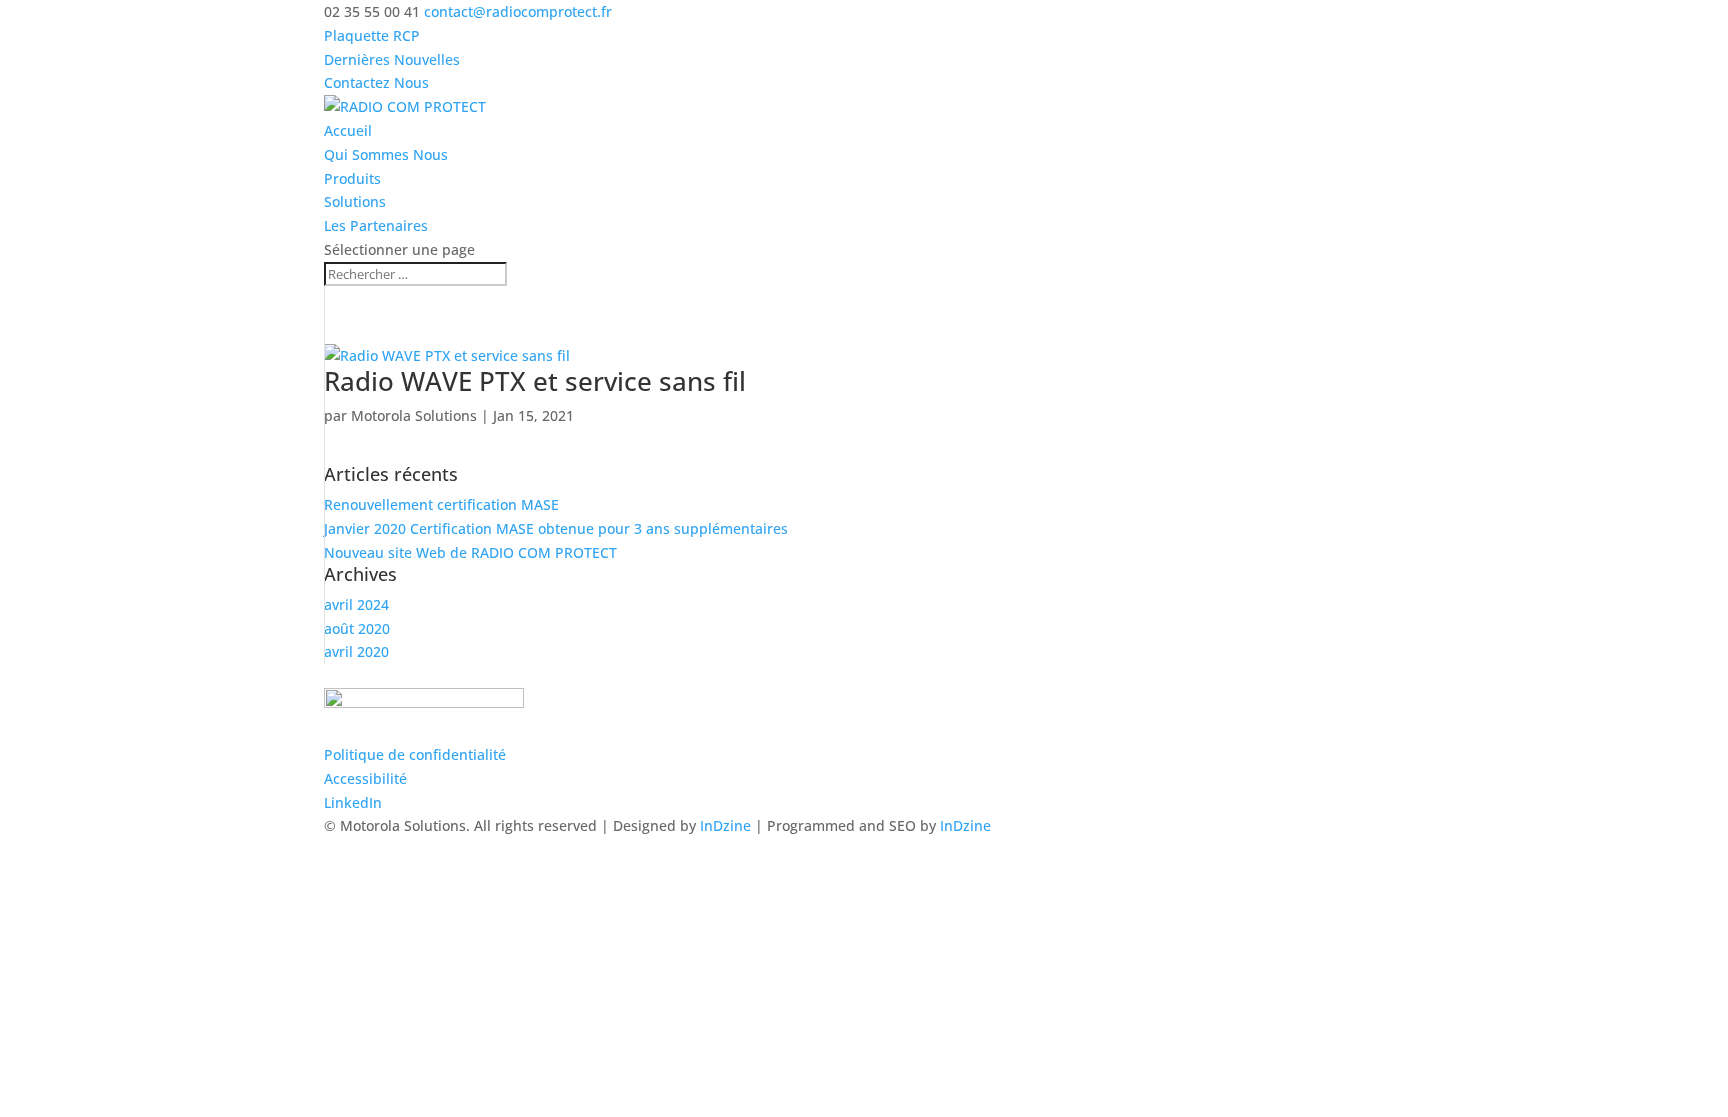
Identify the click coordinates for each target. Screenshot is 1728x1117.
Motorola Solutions (414, 415)
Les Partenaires (376, 225)
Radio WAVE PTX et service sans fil (535, 381)
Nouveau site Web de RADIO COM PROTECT (470, 552)
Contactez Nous (376, 82)
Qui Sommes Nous (386, 154)
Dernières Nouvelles (392, 59)
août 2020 (357, 628)
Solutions (355, 201)
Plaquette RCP (372, 35)
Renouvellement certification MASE (441, 504)
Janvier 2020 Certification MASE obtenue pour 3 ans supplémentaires (556, 528)
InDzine (725, 825)
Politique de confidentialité (415, 754)
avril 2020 (356, 651)
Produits (352, 178)
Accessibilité (365, 778)
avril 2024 (356, 604)
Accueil (348, 130)
